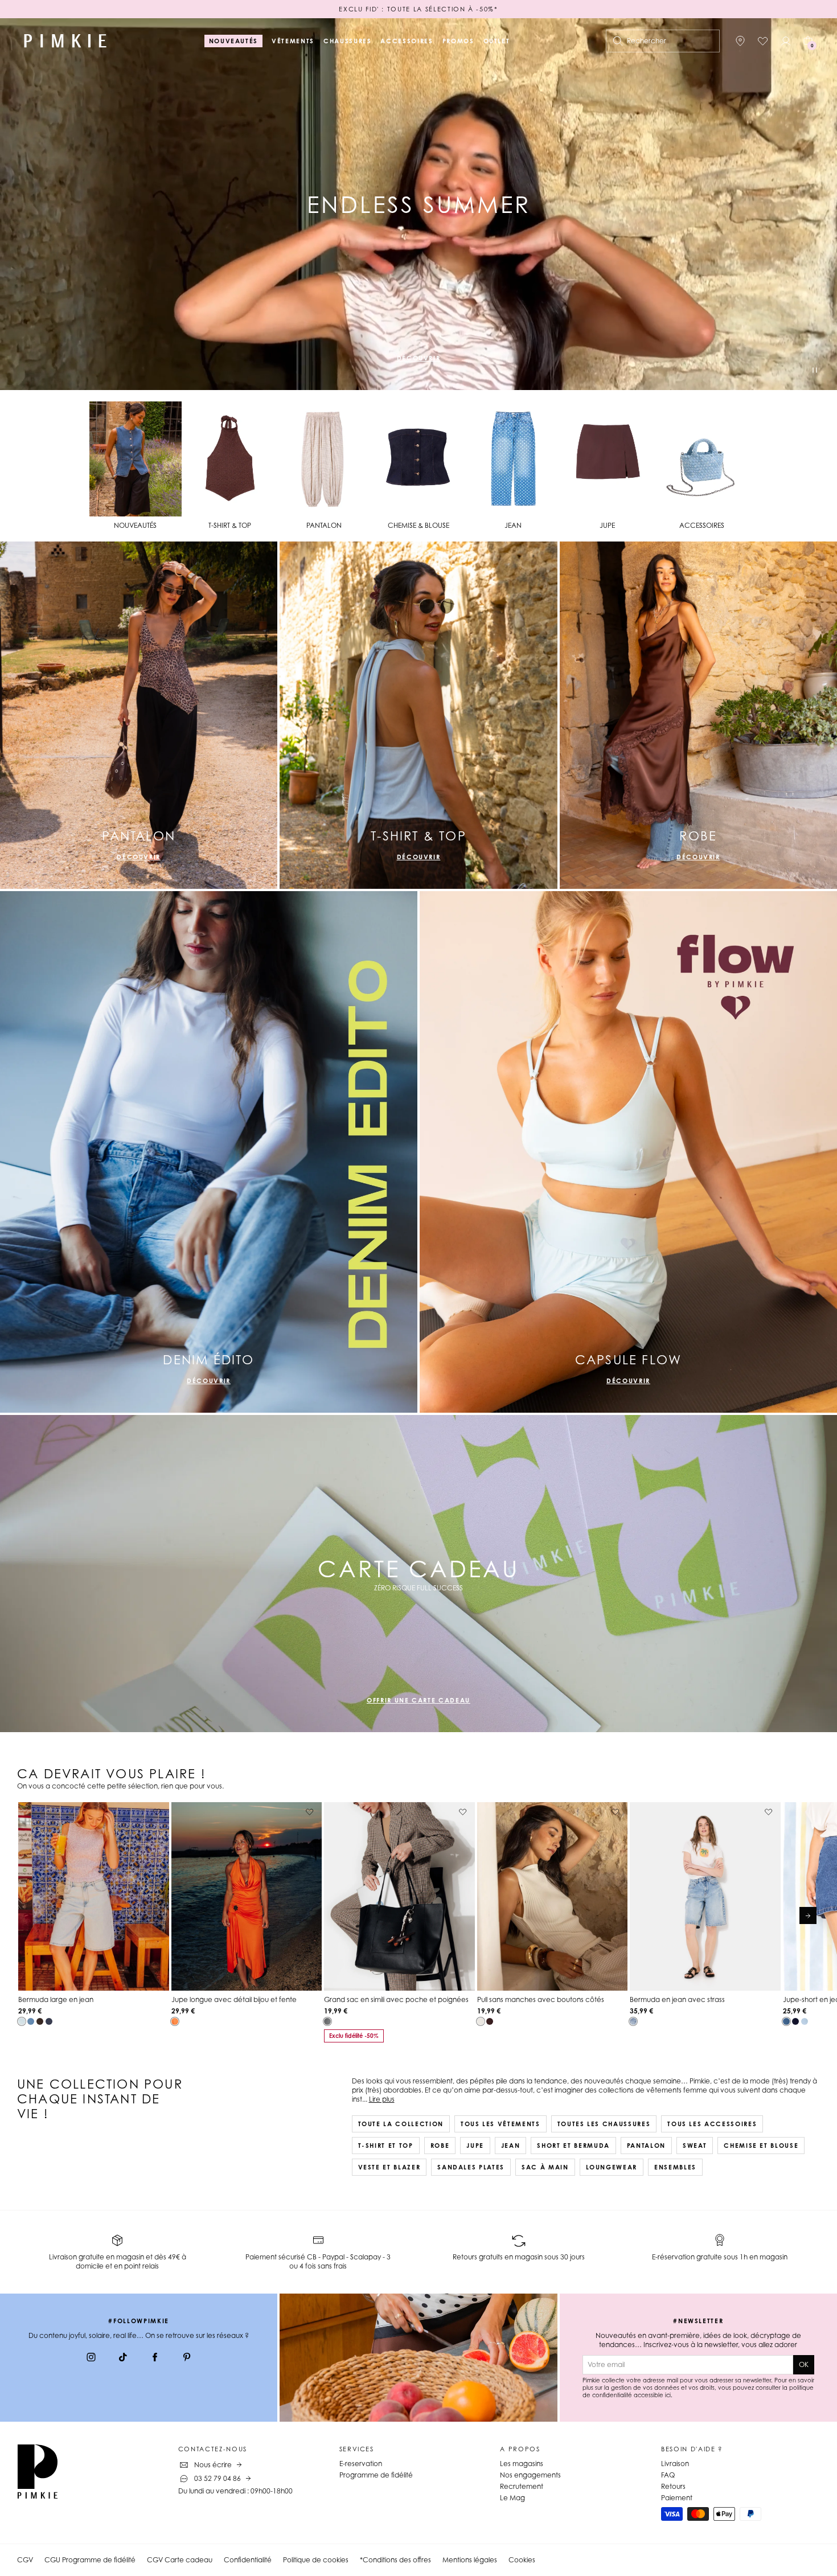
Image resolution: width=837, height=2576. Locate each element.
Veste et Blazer (389, 2167)
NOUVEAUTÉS (234, 41)
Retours (673, 2486)
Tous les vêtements (500, 2124)
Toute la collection (401, 2124)
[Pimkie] (65, 41)
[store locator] (740, 41)
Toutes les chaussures (604, 2124)
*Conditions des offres (395, 2560)
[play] (815, 372)
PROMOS (458, 41)
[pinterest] (187, 2358)
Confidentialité (248, 2560)
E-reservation (361, 2464)
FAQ (668, 2475)
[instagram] (91, 2358)
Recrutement (522, 2486)
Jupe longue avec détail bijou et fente (234, 1999)
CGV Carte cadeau (180, 2560)
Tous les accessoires (712, 2124)
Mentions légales (470, 2560)
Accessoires (407, 41)
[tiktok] (123, 2358)
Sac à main (545, 2167)
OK (804, 2364)
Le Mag (512, 2498)
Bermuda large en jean (56, 1999)
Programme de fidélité (376, 2475)
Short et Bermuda (573, 2146)
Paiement (677, 2498)
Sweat (695, 2146)
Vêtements (293, 41)
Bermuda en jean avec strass (677, 1999)
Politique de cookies (316, 2560)
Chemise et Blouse (761, 2146)
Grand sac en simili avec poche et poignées (396, 1999)
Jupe (475, 2146)
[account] (786, 41)
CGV (25, 2560)
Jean (511, 2146)
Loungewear (612, 2167)
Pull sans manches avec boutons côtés (541, 1999)
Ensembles (675, 2167)
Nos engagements (530, 2475)
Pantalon (646, 2146)
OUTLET (497, 41)
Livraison (675, 2464)
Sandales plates (471, 2167)
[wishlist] (763, 41)
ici (668, 2395)
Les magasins (522, 2464)
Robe (440, 2146)
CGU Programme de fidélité (90, 2560)
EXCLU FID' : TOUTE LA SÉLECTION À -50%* (418, 9)
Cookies (522, 2560)
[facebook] (155, 2358)
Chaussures (348, 41)
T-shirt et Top (386, 2146)
